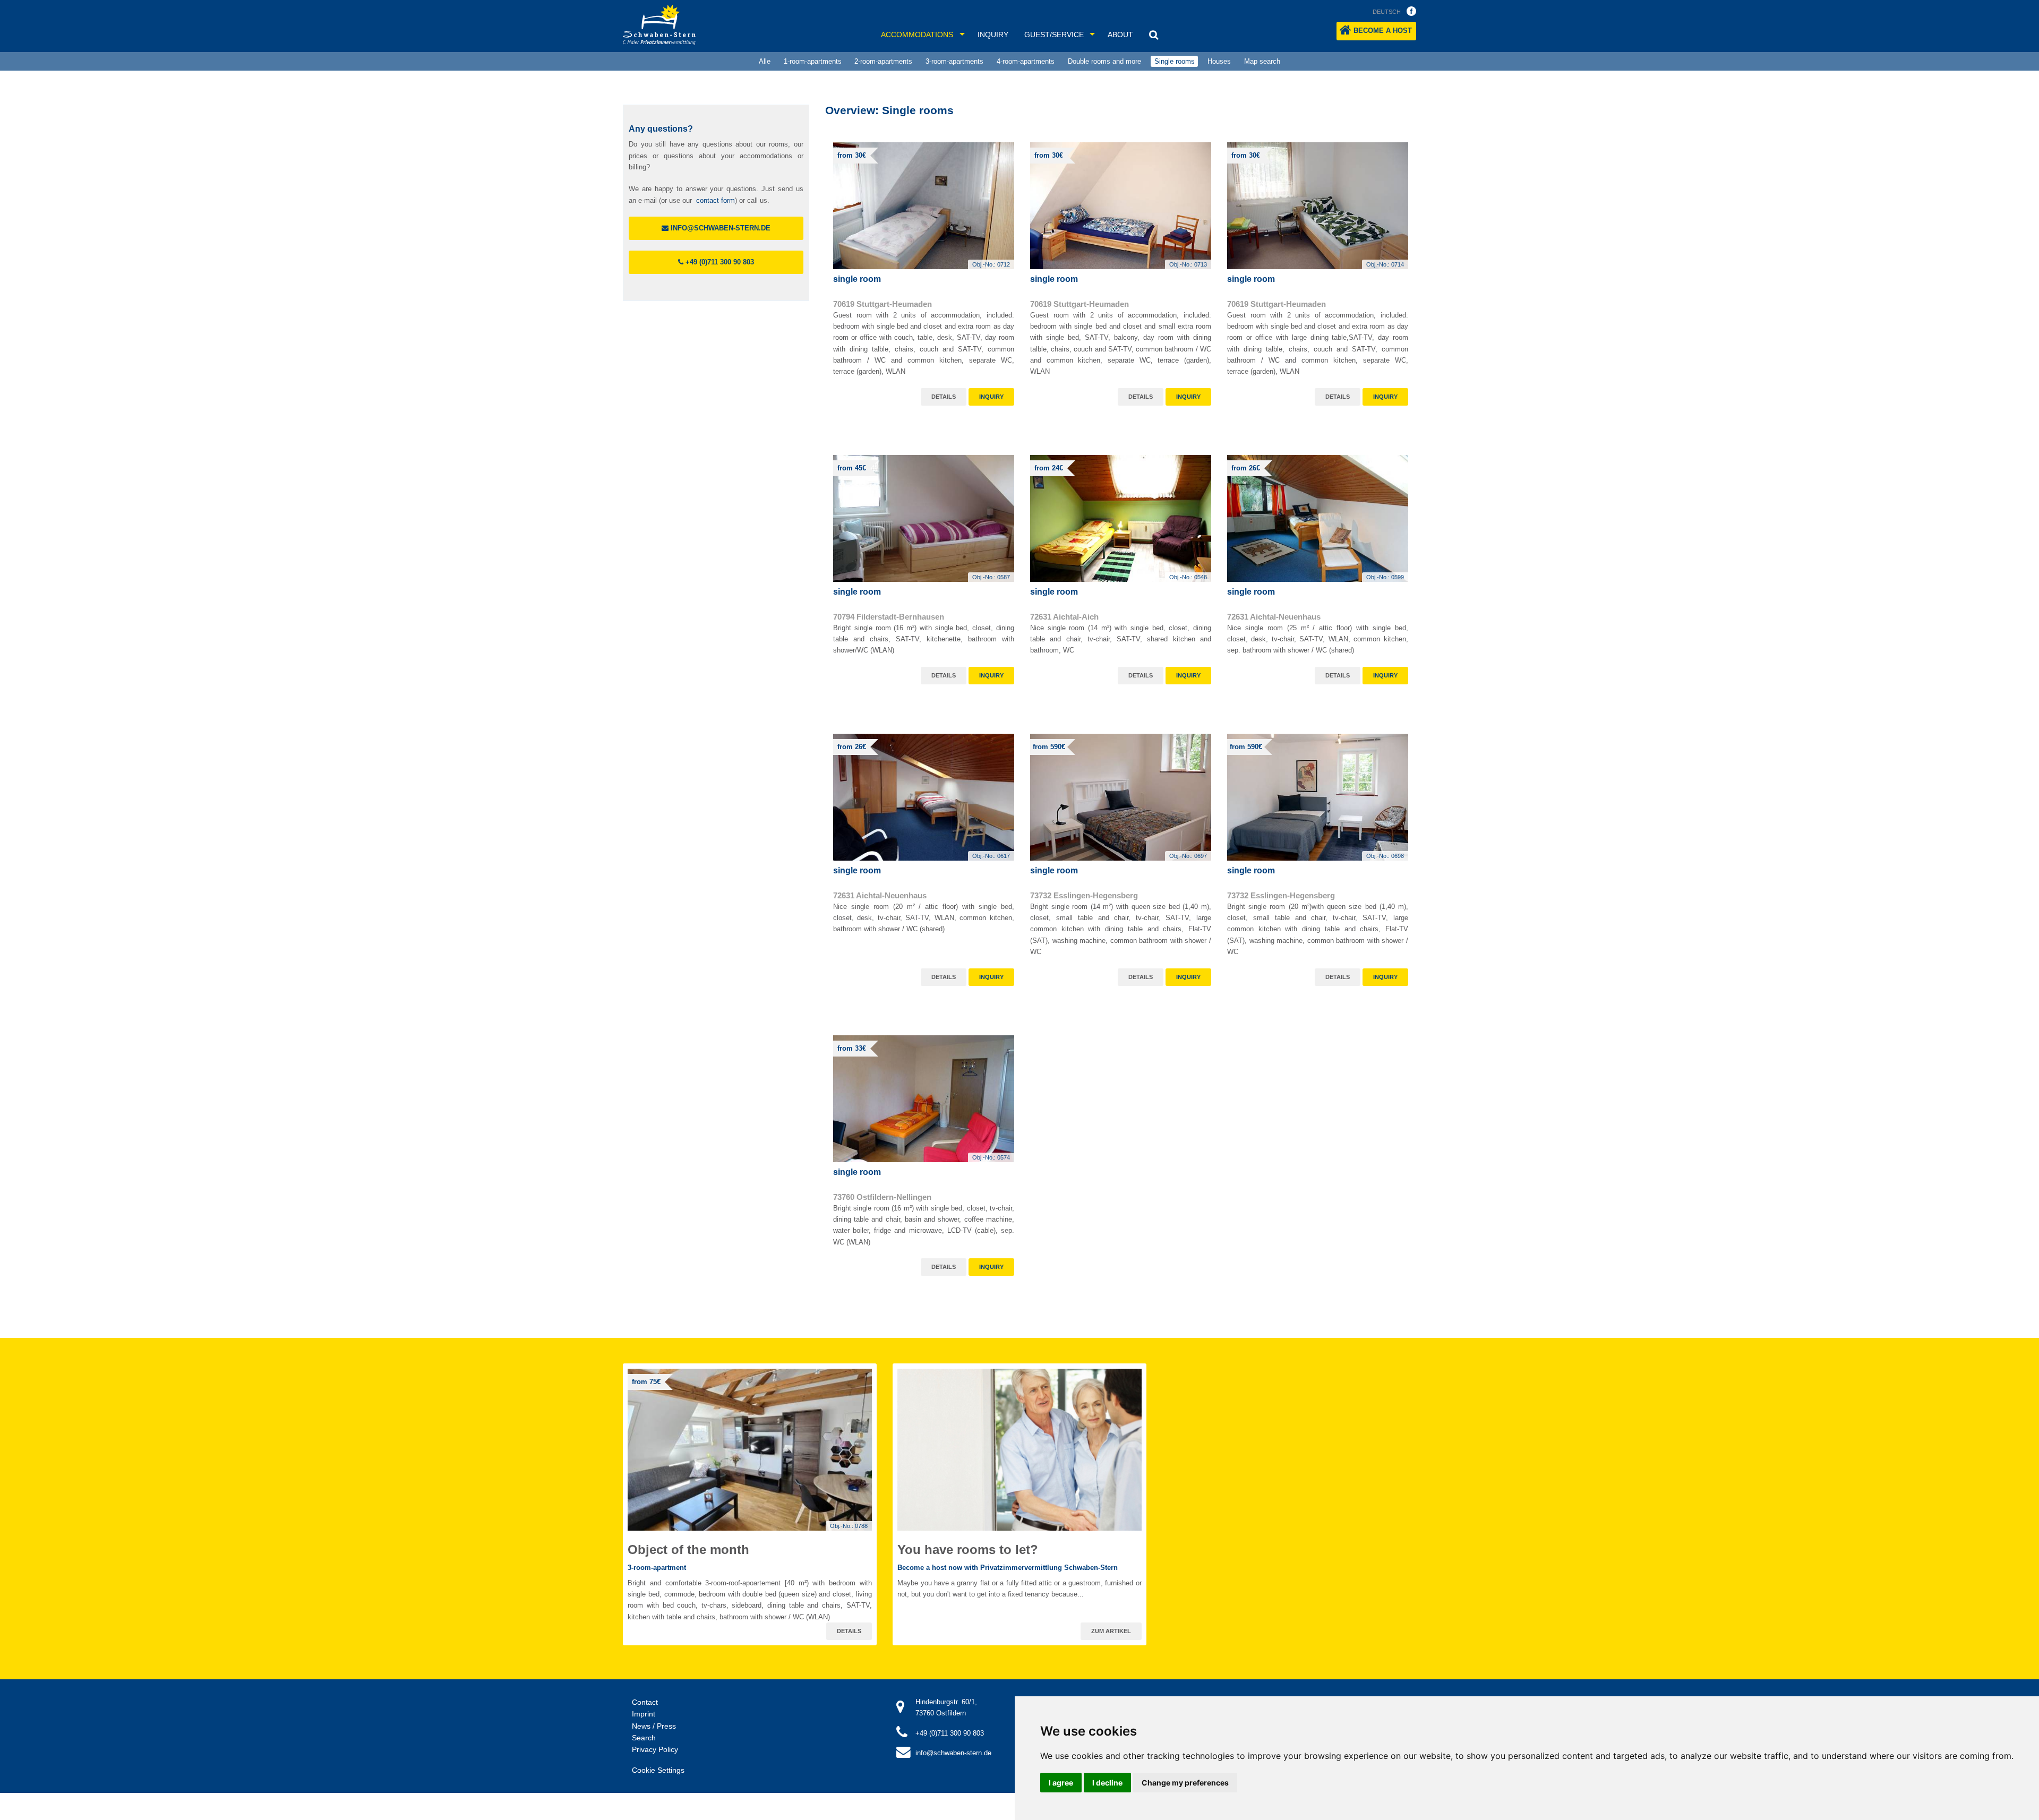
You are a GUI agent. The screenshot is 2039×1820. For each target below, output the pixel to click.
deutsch (1387, 12)
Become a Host (1383, 31)
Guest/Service (1054, 35)
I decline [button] (1107, 1783)
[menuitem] (764, 62)
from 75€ (646, 1382)
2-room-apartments (883, 61)
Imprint (644, 1714)
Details (944, 397)
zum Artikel (1111, 1631)
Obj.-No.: (991, 264)
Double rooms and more (1104, 61)
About (1120, 35)
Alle (765, 61)
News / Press (654, 1726)
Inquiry (993, 35)
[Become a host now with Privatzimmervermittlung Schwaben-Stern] (1019, 1450)
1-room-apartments (813, 61)
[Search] (1154, 35)
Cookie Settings (658, 1770)
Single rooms (1175, 61)
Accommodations (917, 35)
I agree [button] (1061, 1783)
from (852, 155)
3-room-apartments (954, 61)
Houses (1219, 61)
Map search (1262, 61)
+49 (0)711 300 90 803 (719, 262)
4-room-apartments (1026, 61)
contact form (716, 200)
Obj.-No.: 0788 (849, 1526)
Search (644, 1738)
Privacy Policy (655, 1749)
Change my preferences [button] (1185, 1783)
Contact (645, 1702)
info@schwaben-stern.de (719, 228)
